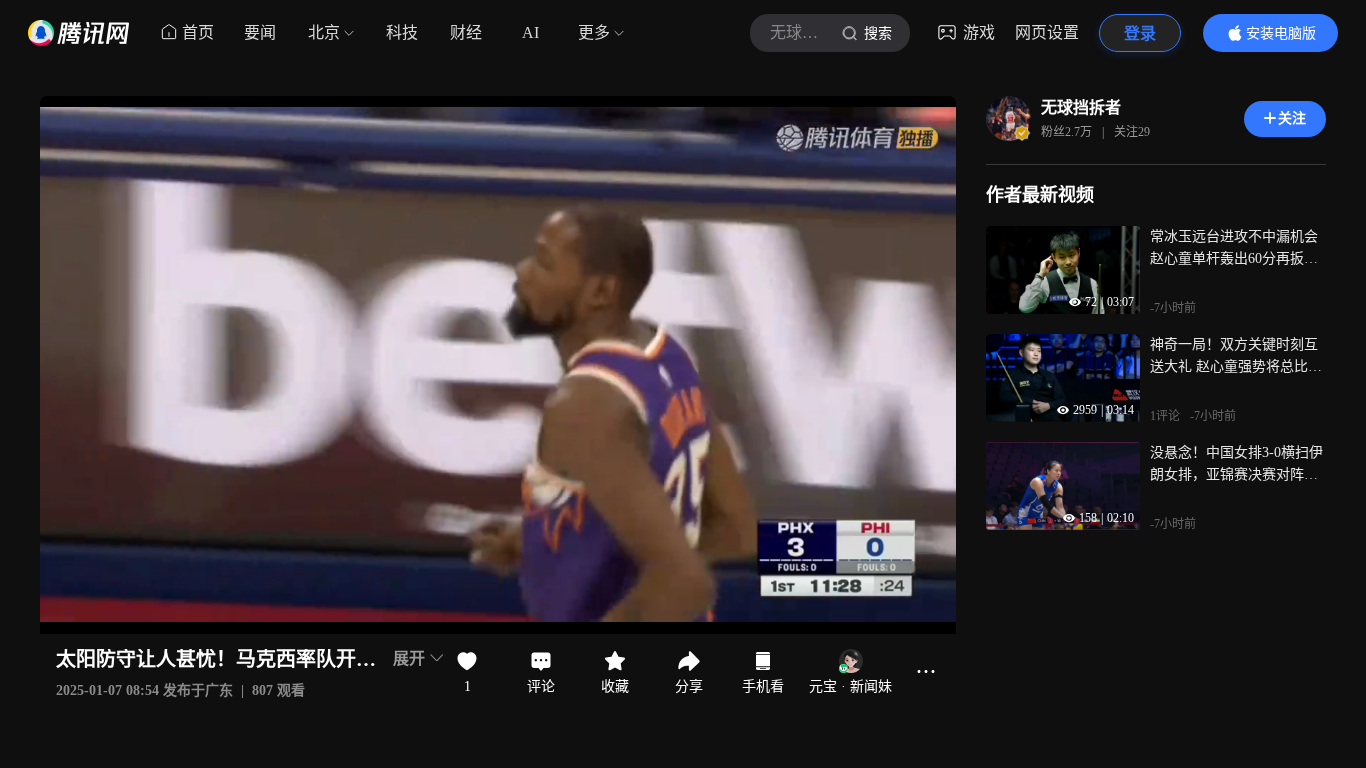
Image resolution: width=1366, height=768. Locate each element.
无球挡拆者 (1081, 107)
